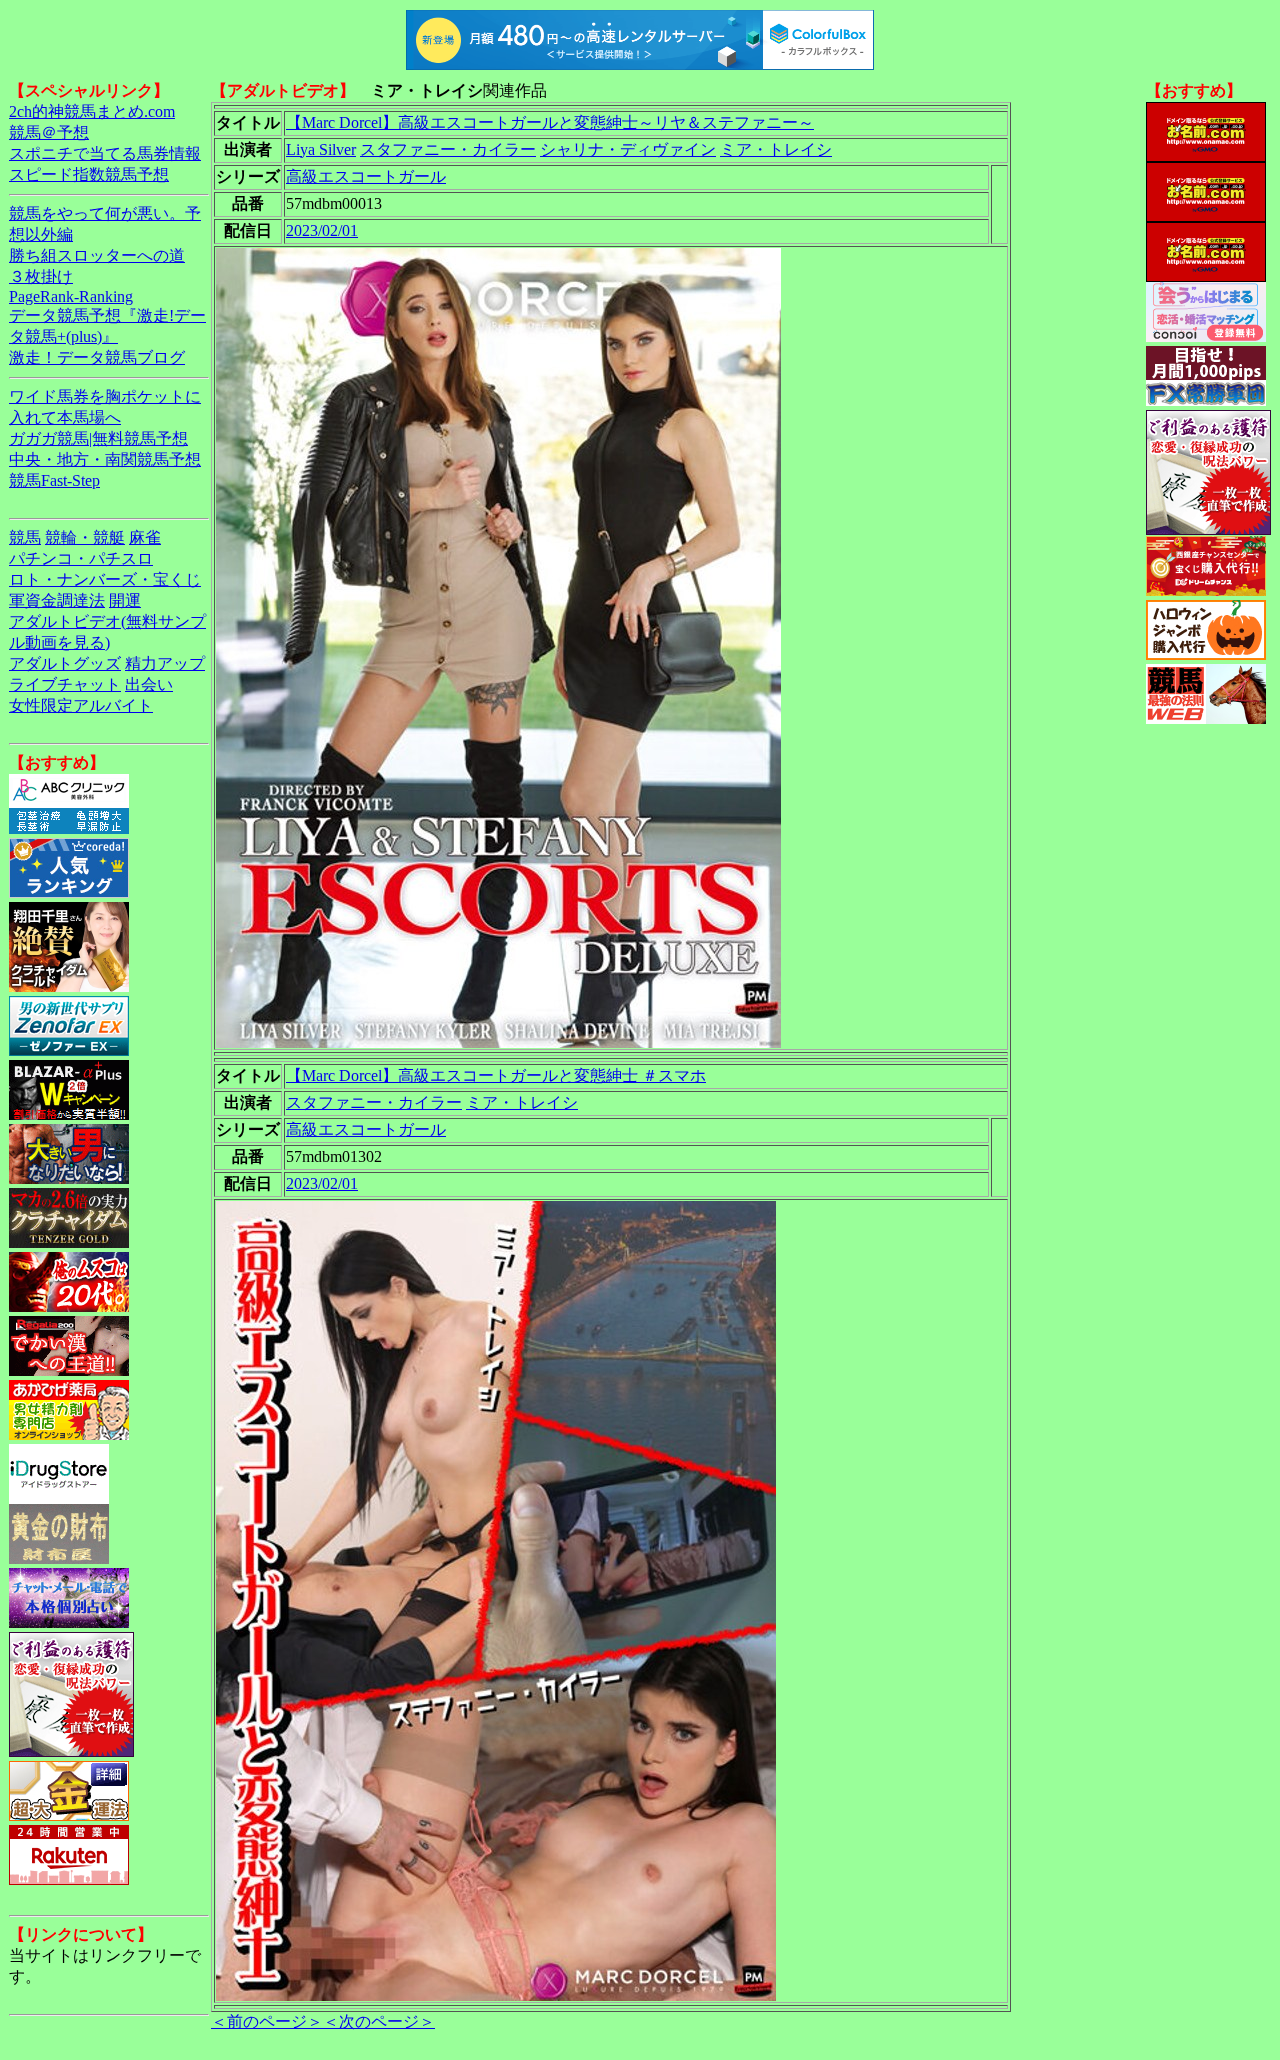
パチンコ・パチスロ (81, 558)
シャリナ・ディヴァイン (628, 149)
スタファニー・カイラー (448, 149)
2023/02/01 (322, 230)
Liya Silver (321, 149)
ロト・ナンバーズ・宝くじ (105, 579)
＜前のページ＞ (267, 2021)
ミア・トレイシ (776, 149)
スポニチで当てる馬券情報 (105, 153)
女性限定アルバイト (81, 705)
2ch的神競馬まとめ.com (92, 111)
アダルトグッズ (65, 663)
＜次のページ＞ (379, 2021)
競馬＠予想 (49, 132)
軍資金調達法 (57, 600)
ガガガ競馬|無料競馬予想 (98, 438)
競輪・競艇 (85, 537)
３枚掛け (41, 276)
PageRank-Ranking (71, 296)
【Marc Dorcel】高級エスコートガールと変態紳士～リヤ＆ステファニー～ (550, 122)
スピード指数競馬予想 (89, 174)
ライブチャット (65, 684)
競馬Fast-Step (54, 480)
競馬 (25, 537)
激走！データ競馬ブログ (97, 357)
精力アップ (165, 663)
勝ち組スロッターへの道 (97, 255)
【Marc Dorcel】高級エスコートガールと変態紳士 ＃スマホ (496, 1075)
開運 (125, 600)
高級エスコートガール (366, 176)
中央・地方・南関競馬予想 (105, 459)
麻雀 (145, 537)
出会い (149, 684)
